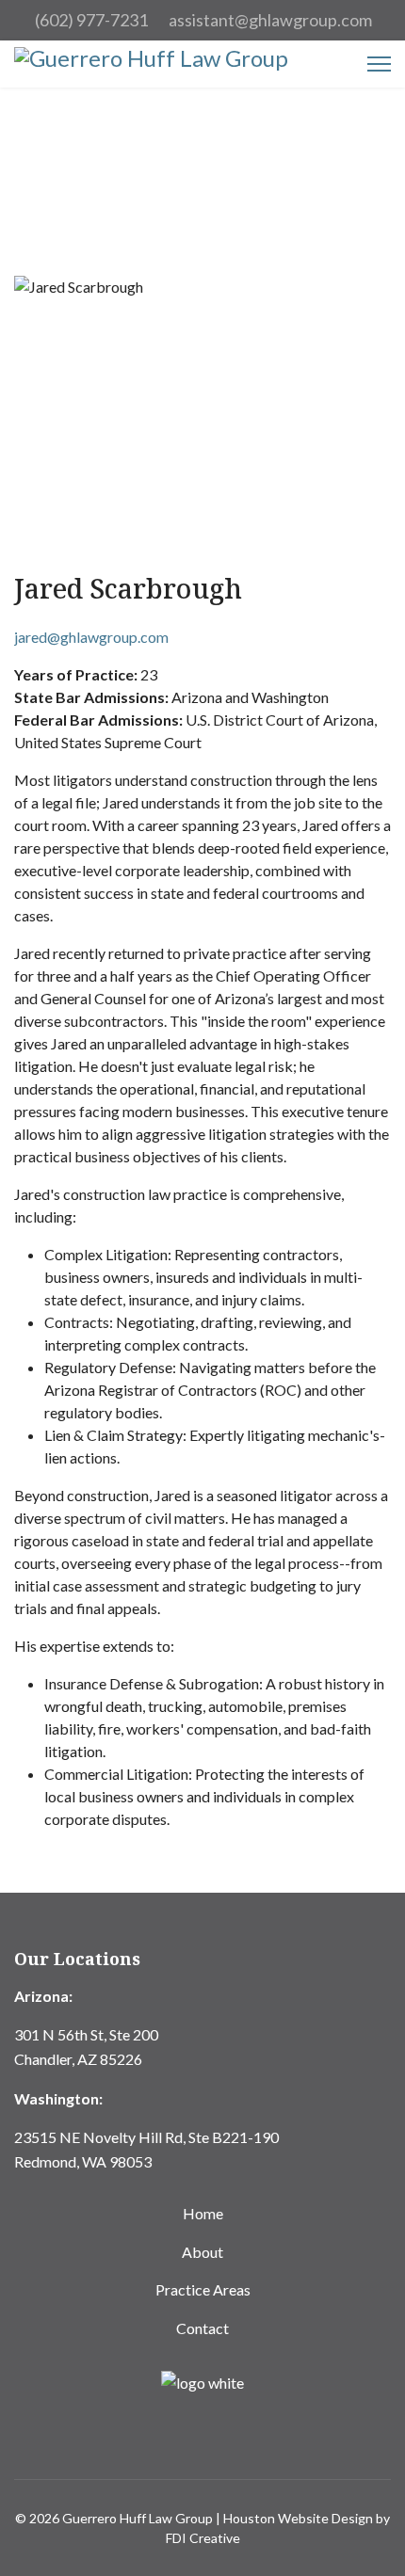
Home (203, 2213)
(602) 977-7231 (91, 20)
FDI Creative (203, 2538)
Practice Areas (203, 2289)
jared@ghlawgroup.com (91, 637)
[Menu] (379, 64)
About (202, 2252)
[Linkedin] (202, 2437)
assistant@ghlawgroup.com (270, 20)
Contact (202, 2328)
